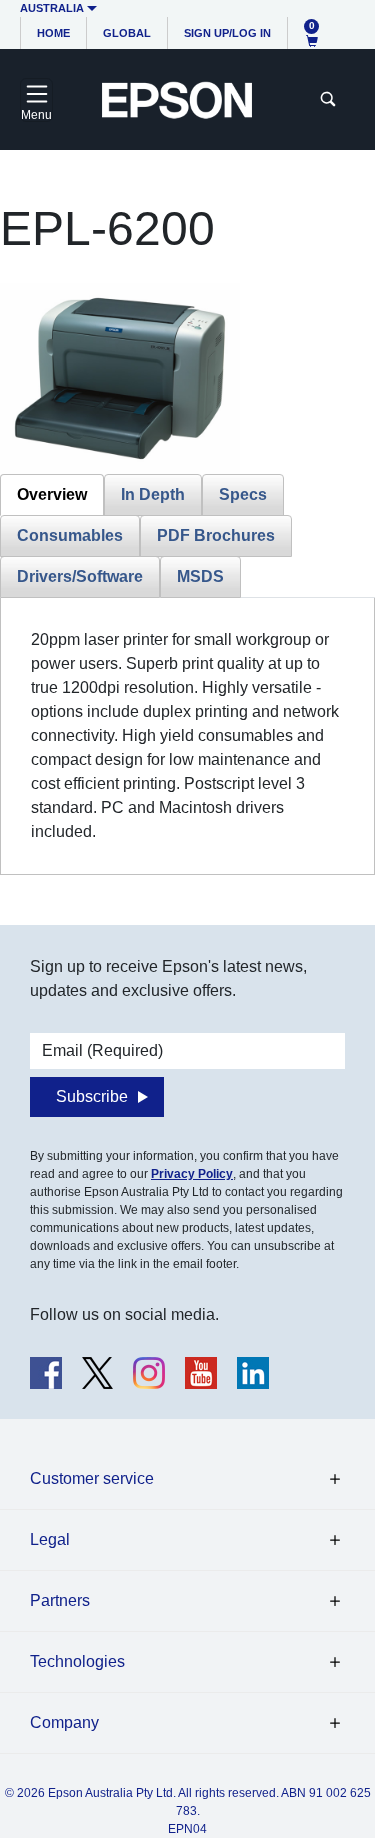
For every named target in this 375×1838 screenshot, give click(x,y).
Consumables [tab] (70, 535)
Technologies (77, 1661)
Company (64, 1722)
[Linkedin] (253, 1373)
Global (127, 33)
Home (53, 33)
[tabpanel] (187, 736)
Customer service (92, 1478)
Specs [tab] (243, 494)
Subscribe (92, 1096)
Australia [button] (52, 8)
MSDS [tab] (200, 576)
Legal (50, 1539)
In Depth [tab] (153, 494)
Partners (60, 1600)
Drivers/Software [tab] (80, 576)
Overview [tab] (52, 494)
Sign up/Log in (227, 33)
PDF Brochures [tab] (216, 535)
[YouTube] (201, 1373)
